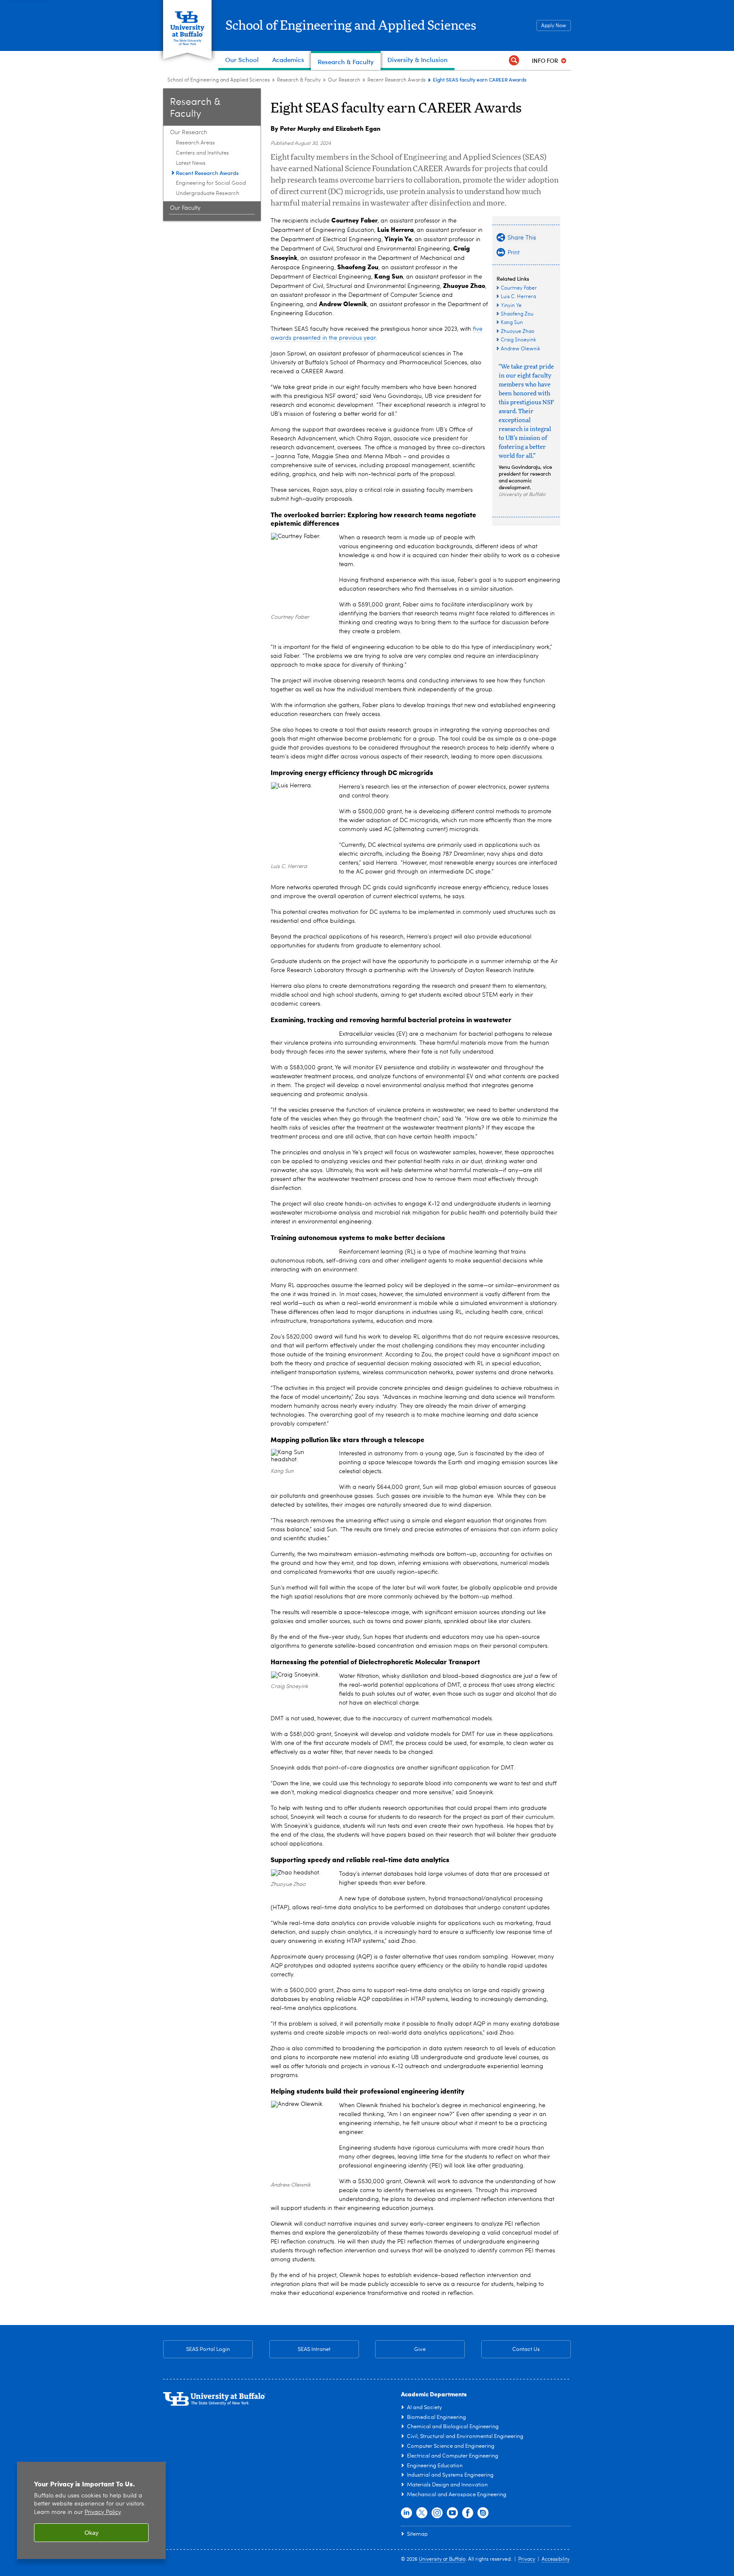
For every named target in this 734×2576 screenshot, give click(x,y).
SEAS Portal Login (208, 2349)
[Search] (514, 61)
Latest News (191, 163)
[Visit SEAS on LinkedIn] (407, 2513)
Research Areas (195, 143)
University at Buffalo (442, 2559)
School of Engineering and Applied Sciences (351, 26)
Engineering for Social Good (211, 183)
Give (420, 2349)
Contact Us (511, 2349)
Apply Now (554, 26)
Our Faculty (185, 208)
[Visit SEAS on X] (422, 2513)
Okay (92, 2533)
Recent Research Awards (397, 80)
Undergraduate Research (207, 193)
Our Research (344, 80)
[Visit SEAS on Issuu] (483, 2513)
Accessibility (556, 2559)
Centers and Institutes (202, 153)
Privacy (527, 2559)
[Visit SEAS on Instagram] (437, 2513)
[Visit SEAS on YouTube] (452, 2513)
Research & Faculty (299, 80)
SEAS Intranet (300, 2349)
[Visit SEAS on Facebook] (468, 2513)
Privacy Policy (103, 2513)
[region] (91, 2510)
